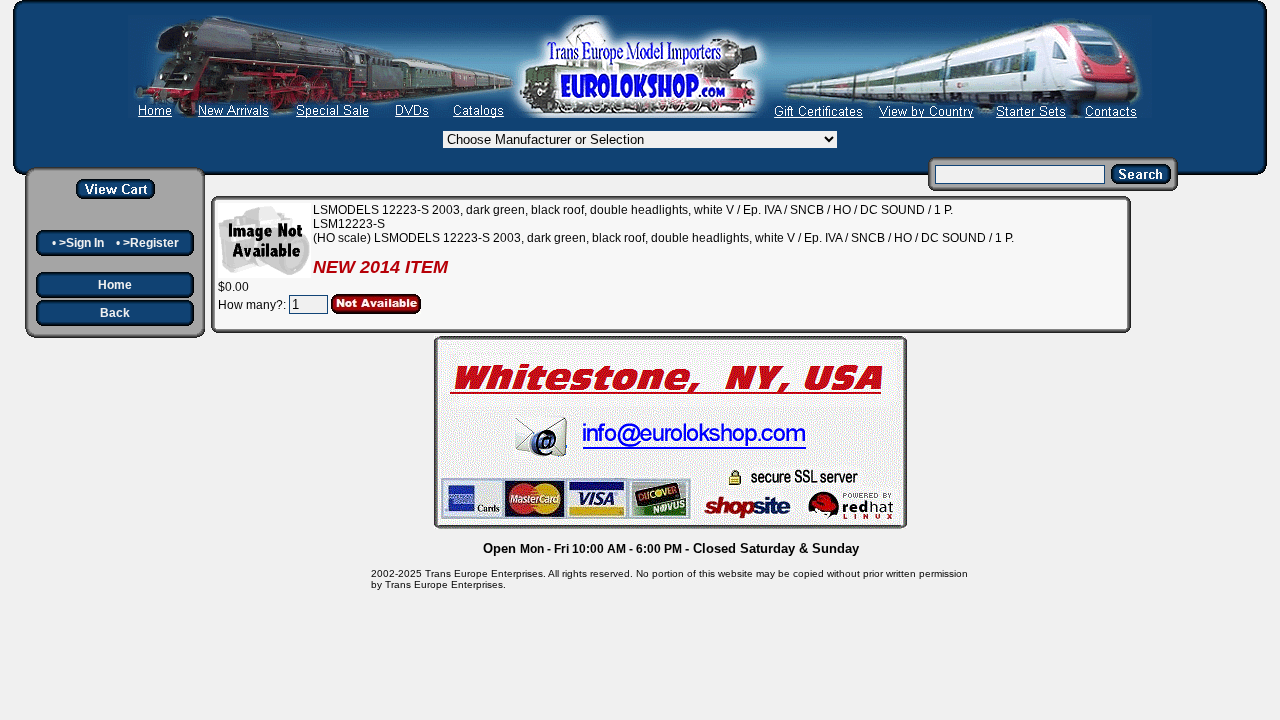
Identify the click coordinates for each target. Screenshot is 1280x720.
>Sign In (81, 243)
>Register (151, 243)
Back (115, 313)
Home (115, 285)
